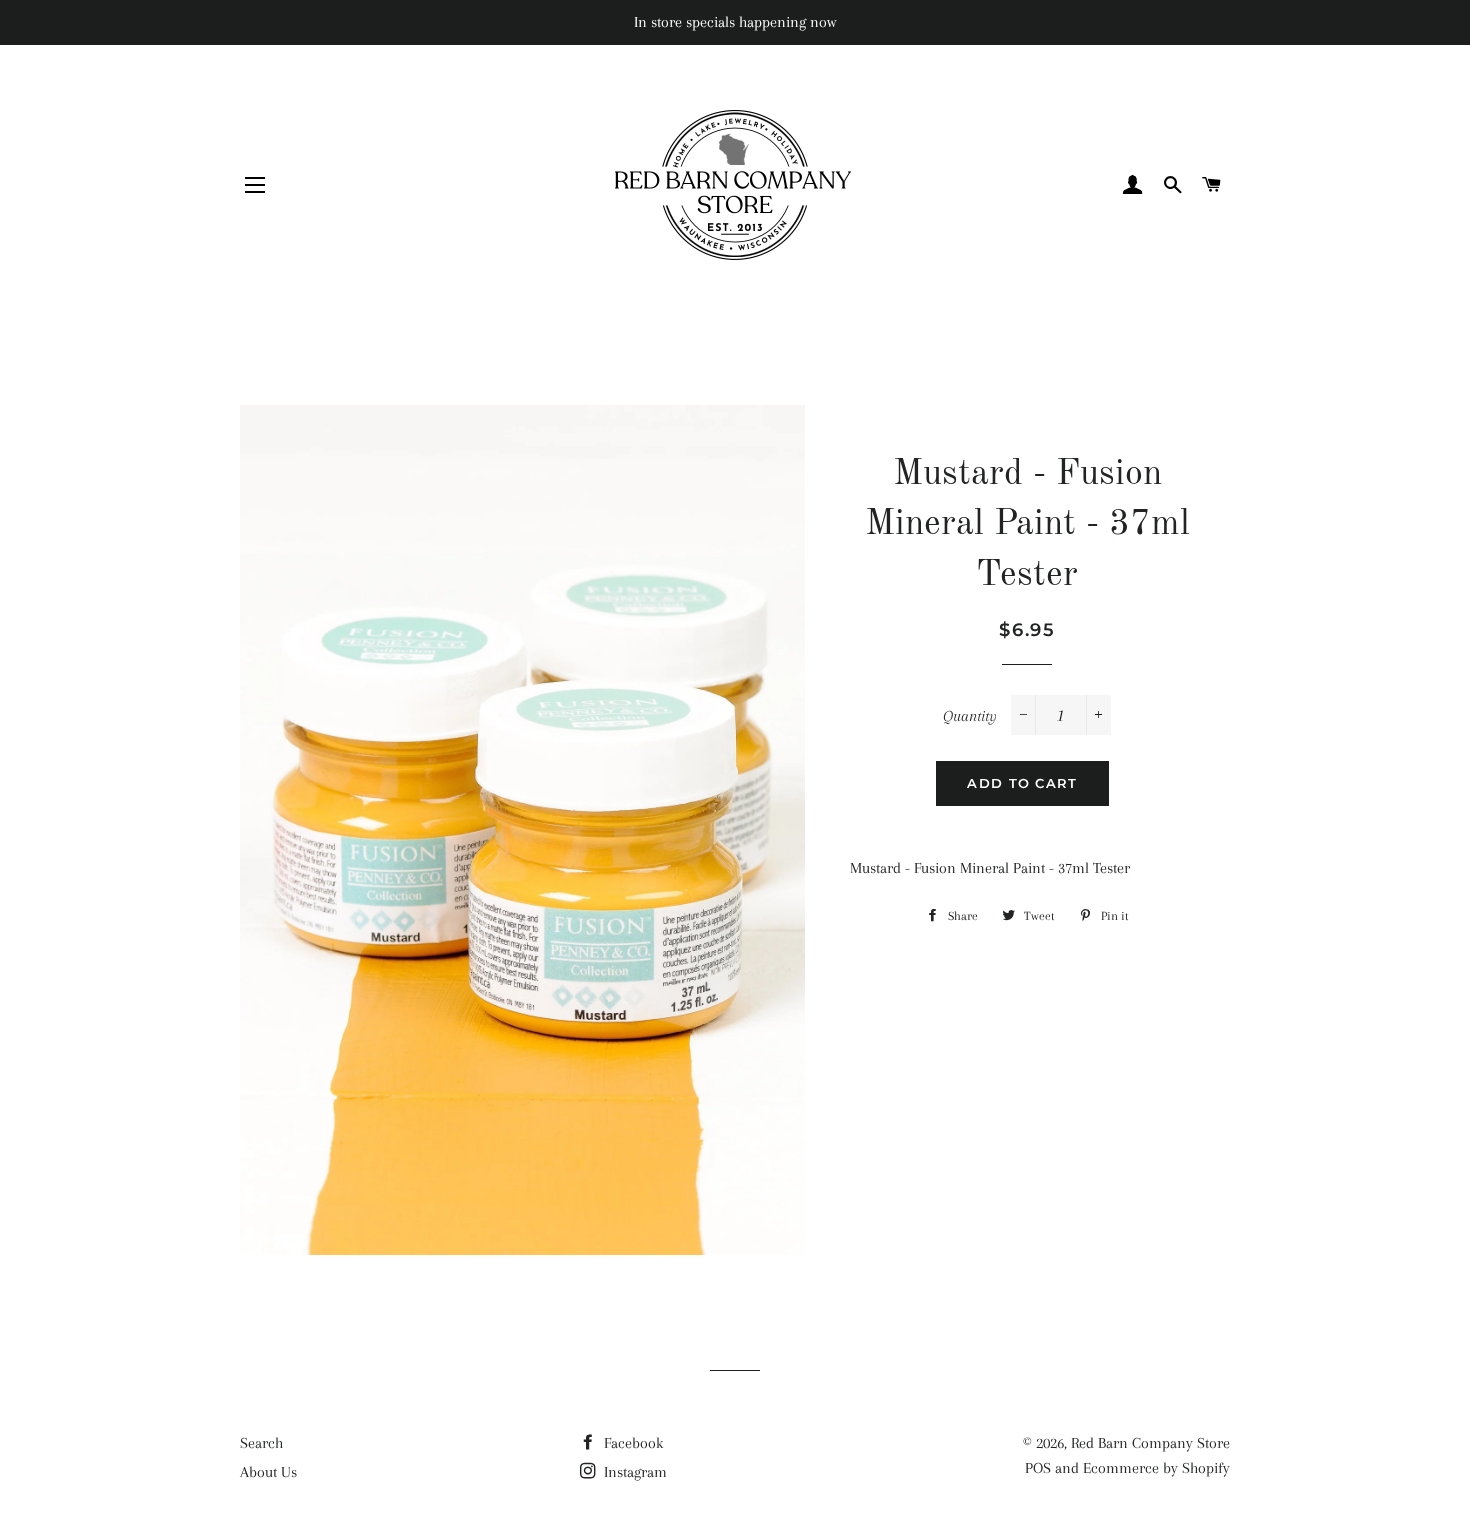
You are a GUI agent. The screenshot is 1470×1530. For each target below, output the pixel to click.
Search (261, 1443)
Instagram (633, 1472)
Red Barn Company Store (1150, 1443)
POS (1038, 1468)
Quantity (970, 716)
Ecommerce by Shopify (1156, 1468)
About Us (268, 1472)
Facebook (631, 1443)
